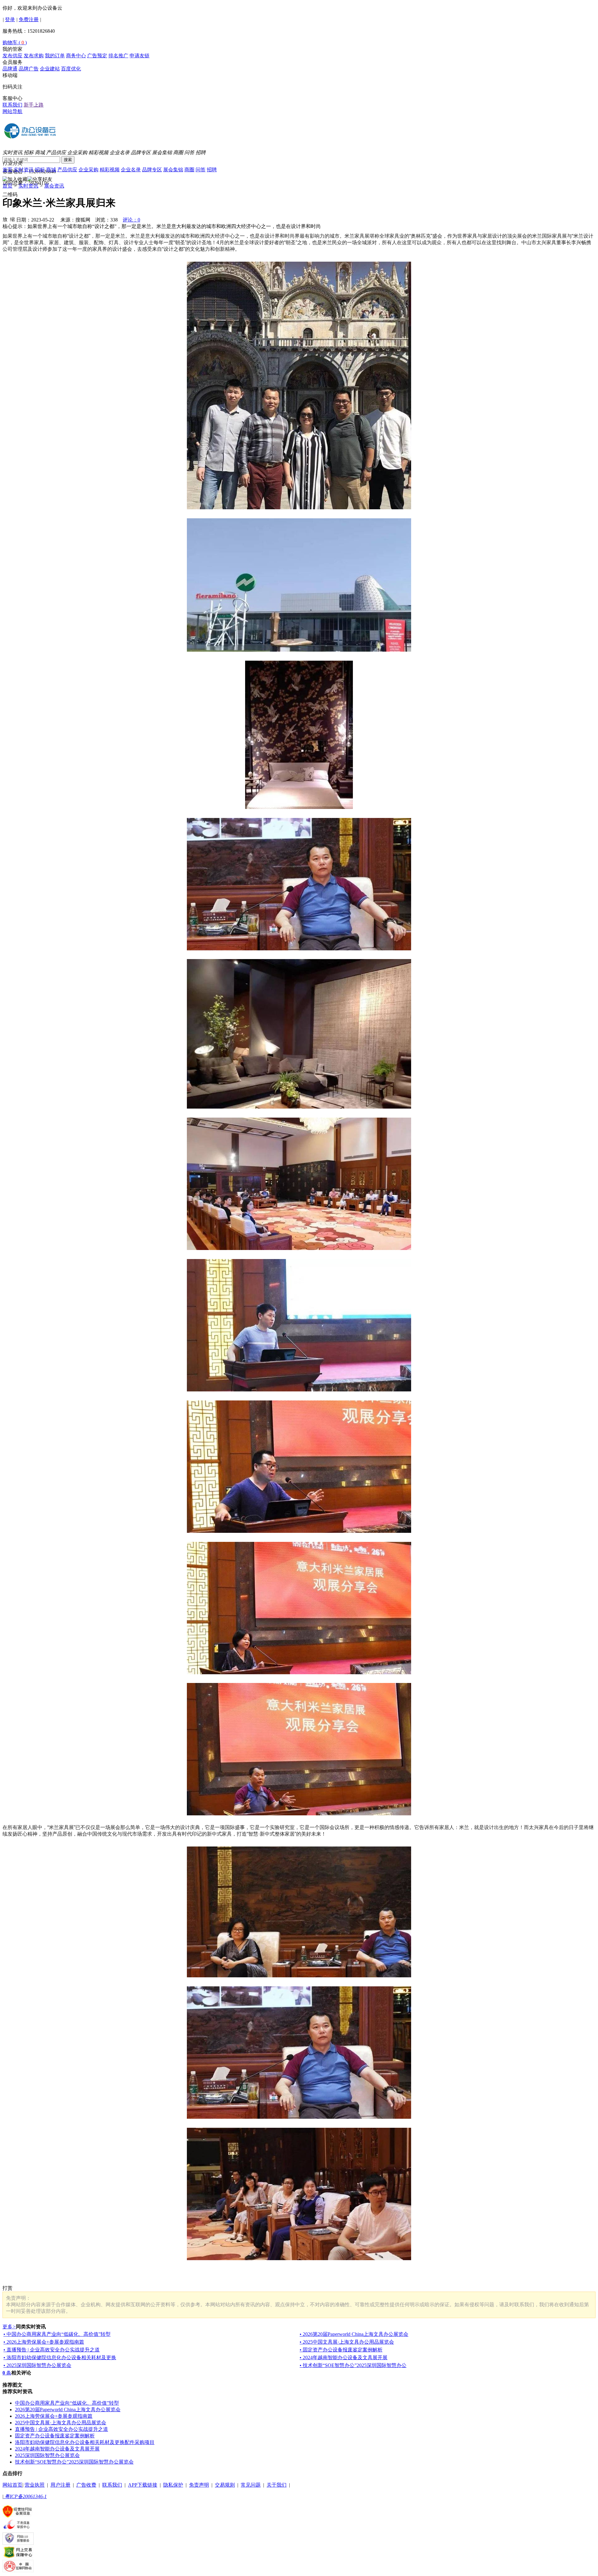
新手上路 (34, 105)
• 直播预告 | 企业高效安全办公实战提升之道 (52, 2350)
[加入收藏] (15, 180)
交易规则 (225, 2485)
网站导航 (12, 111)
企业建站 (50, 69)
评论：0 (131, 220)
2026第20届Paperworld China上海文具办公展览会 (68, 2410)
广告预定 (97, 56)
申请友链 (140, 56)
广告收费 (86, 2485)
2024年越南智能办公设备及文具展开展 (57, 2449)
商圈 (178, 152)
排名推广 (118, 56)
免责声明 (199, 2485)
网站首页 (12, 2485)
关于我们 (277, 2485)
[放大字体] (5, 219)
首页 (7, 170)
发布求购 (34, 56)
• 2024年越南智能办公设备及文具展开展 (344, 2357)
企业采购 (77, 152)
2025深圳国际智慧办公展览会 (47, 2455)
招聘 (201, 152)
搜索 (68, 160)
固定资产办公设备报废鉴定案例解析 (55, 2436)
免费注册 (29, 19)
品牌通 (10, 69)
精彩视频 (98, 152)
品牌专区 (141, 152)
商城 (40, 152)
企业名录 (120, 152)
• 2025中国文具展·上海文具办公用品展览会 (347, 2342)
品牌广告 (29, 69)
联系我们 (12, 105)
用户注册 (60, 2485)
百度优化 (71, 69)
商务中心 (76, 56)
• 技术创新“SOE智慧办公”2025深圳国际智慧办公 (353, 2365)
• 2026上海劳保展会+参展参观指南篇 (44, 2342)
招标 (29, 152)
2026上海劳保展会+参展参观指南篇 (54, 2416)
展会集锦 (162, 152)
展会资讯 (54, 186)
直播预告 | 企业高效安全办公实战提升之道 (62, 2429)
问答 (189, 152)
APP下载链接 (143, 2485)
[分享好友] (40, 180)
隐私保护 (173, 2485)
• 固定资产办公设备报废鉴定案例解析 (341, 2350)
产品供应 (56, 152)
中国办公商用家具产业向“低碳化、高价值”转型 (67, 2403)
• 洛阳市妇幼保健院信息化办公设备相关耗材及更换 (60, 2357)
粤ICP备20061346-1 (25, 2496)
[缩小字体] (12, 219)
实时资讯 (12, 152)
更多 (9, 2327)
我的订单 (55, 56)
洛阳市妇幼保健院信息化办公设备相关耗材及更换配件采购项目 (85, 2442)
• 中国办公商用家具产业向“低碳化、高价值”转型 (57, 2334)
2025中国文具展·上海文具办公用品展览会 (61, 2423)
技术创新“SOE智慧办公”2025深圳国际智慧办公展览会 (74, 2462)
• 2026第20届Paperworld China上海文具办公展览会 (354, 2334)
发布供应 (12, 56)
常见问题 (251, 2485)
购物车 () (15, 43)
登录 (10, 19)
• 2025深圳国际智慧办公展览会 (37, 2365)
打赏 (7, 2288)
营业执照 (35, 2485)
